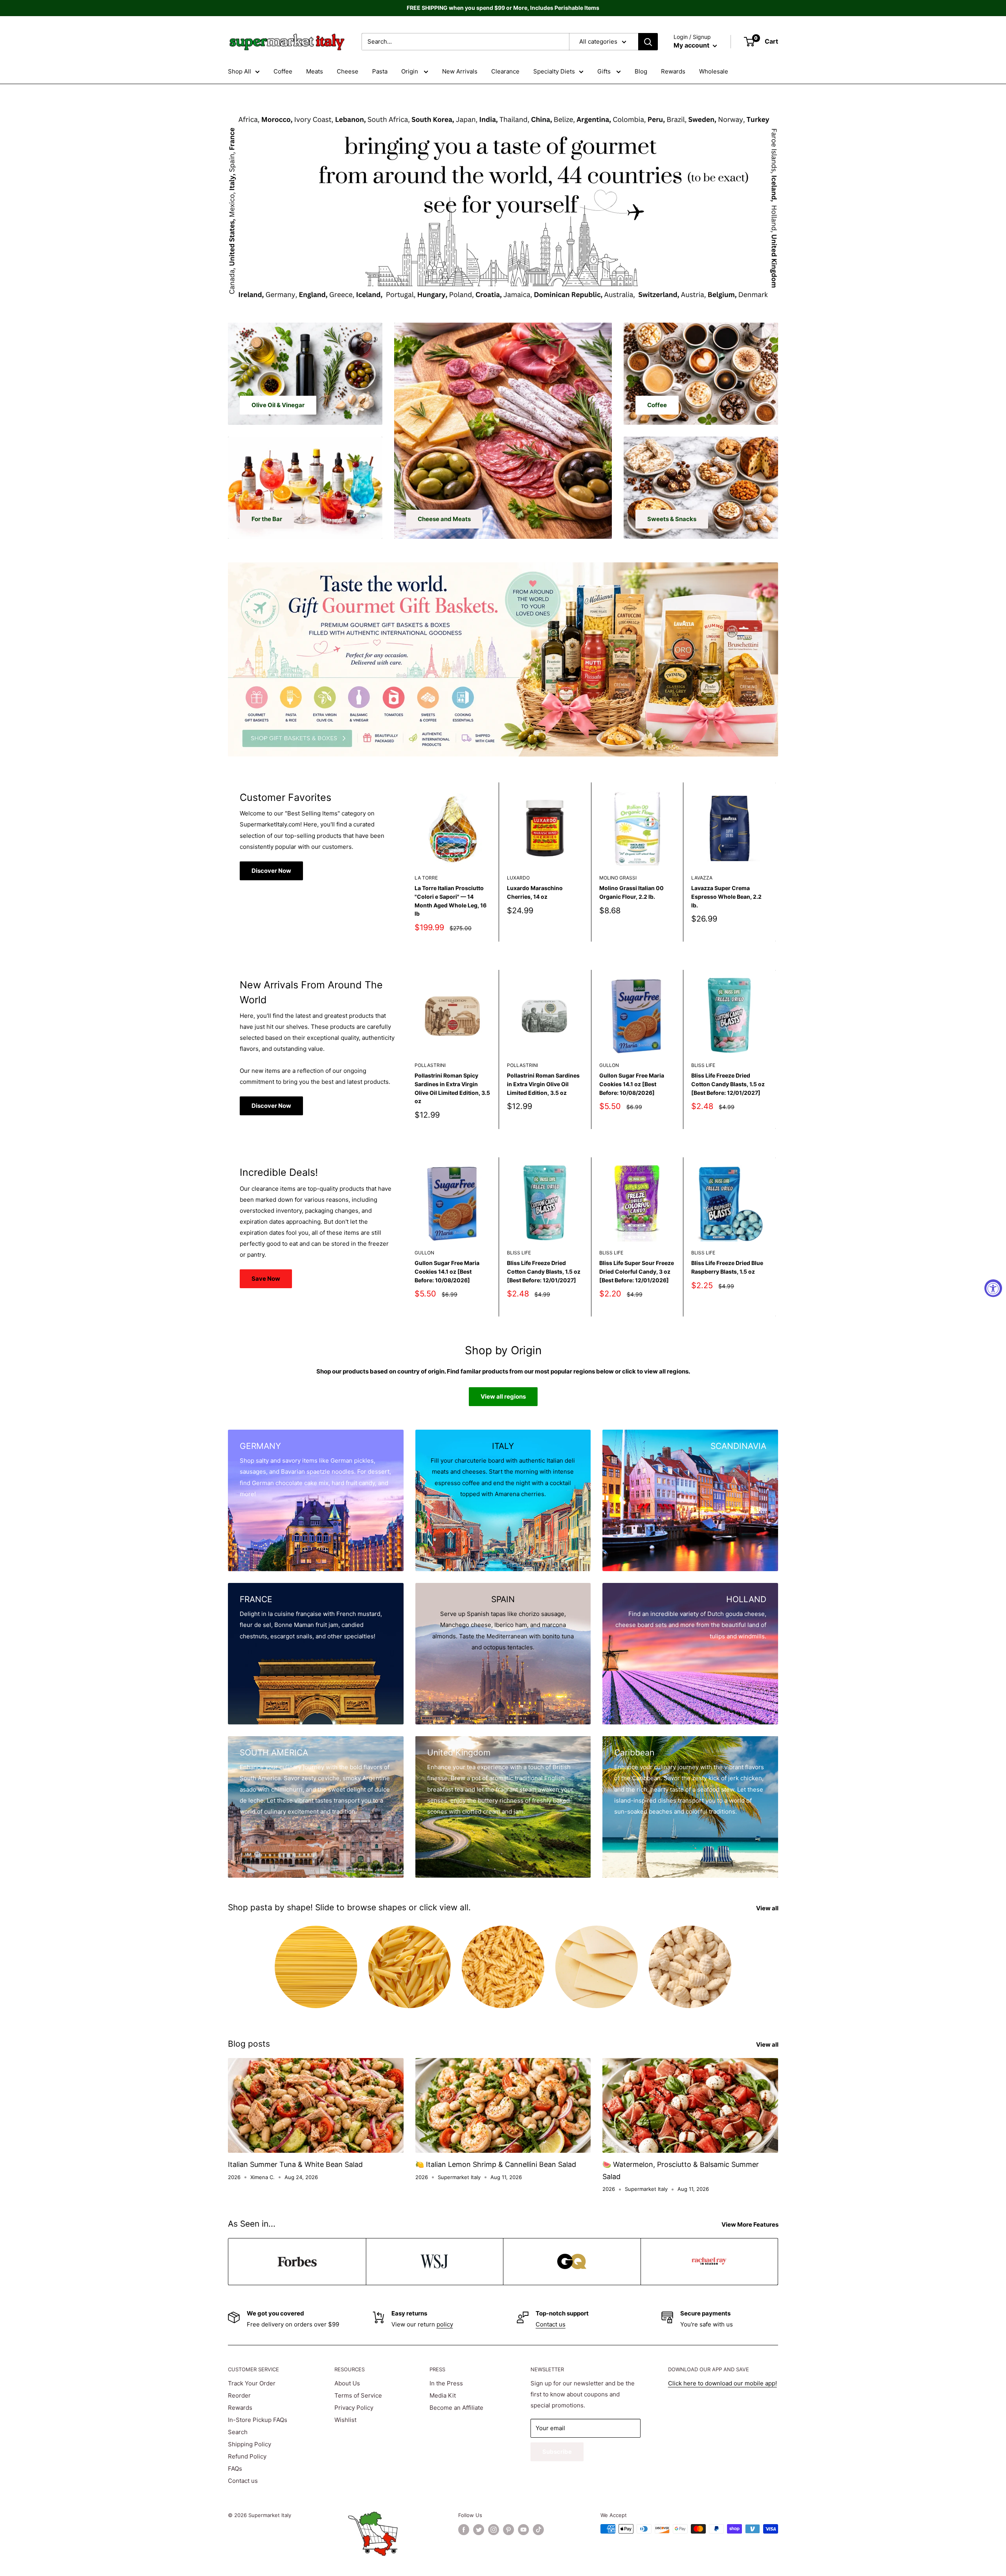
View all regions (503, 1396)
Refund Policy (247, 2456)
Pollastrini (430, 1065)
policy (445, 2324)
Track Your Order (252, 2383)
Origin (410, 71)
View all (768, 1908)
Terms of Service (358, 2395)
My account (692, 45)
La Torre (426, 878)
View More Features (751, 2224)
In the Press (446, 2383)
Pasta (380, 71)
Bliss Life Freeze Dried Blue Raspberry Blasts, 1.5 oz (727, 1268)
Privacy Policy (354, 2408)
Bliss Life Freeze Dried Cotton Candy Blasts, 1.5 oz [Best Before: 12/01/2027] (728, 1084)
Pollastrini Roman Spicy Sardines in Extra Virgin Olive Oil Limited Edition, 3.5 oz (452, 1088)
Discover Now (271, 871)
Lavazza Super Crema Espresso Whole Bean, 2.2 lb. (726, 896)
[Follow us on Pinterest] (509, 2530)
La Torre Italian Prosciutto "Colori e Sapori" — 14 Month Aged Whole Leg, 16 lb (451, 901)
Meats (315, 71)
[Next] (776, 862)
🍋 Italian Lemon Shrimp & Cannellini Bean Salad (496, 2164)
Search (238, 2432)
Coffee (283, 71)
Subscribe (557, 2452)
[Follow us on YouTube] (523, 2530)
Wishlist (345, 2420)
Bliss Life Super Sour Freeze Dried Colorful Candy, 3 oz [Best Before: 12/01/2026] (637, 1272)
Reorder (239, 2395)
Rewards (673, 71)
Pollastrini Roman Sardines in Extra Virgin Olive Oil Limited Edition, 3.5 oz (543, 1084)
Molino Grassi (618, 878)
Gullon (609, 1065)
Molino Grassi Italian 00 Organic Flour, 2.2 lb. (632, 892)
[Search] (648, 42)
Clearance (505, 71)
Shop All (240, 71)
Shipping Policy (250, 2444)
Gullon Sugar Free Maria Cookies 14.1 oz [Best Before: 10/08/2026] (632, 1084)
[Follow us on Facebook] (464, 2530)
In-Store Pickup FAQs (258, 2420)
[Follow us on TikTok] (538, 2530)
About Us (347, 2383)
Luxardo (518, 878)
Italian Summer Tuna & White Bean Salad (295, 2164)
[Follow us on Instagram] (494, 2530)
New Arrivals (460, 71)
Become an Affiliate (456, 2408)
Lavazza (702, 878)
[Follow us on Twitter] (479, 2530)
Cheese (348, 71)
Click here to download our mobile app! (722, 2383)
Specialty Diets (554, 71)
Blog (641, 71)
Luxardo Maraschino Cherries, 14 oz (535, 892)
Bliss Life (703, 1065)
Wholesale (714, 71)
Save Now (266, 1279)
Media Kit (443, 2395)
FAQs (235, 2469)
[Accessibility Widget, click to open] (993, 1288)
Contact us (551, 2324)
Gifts (605, 71)
